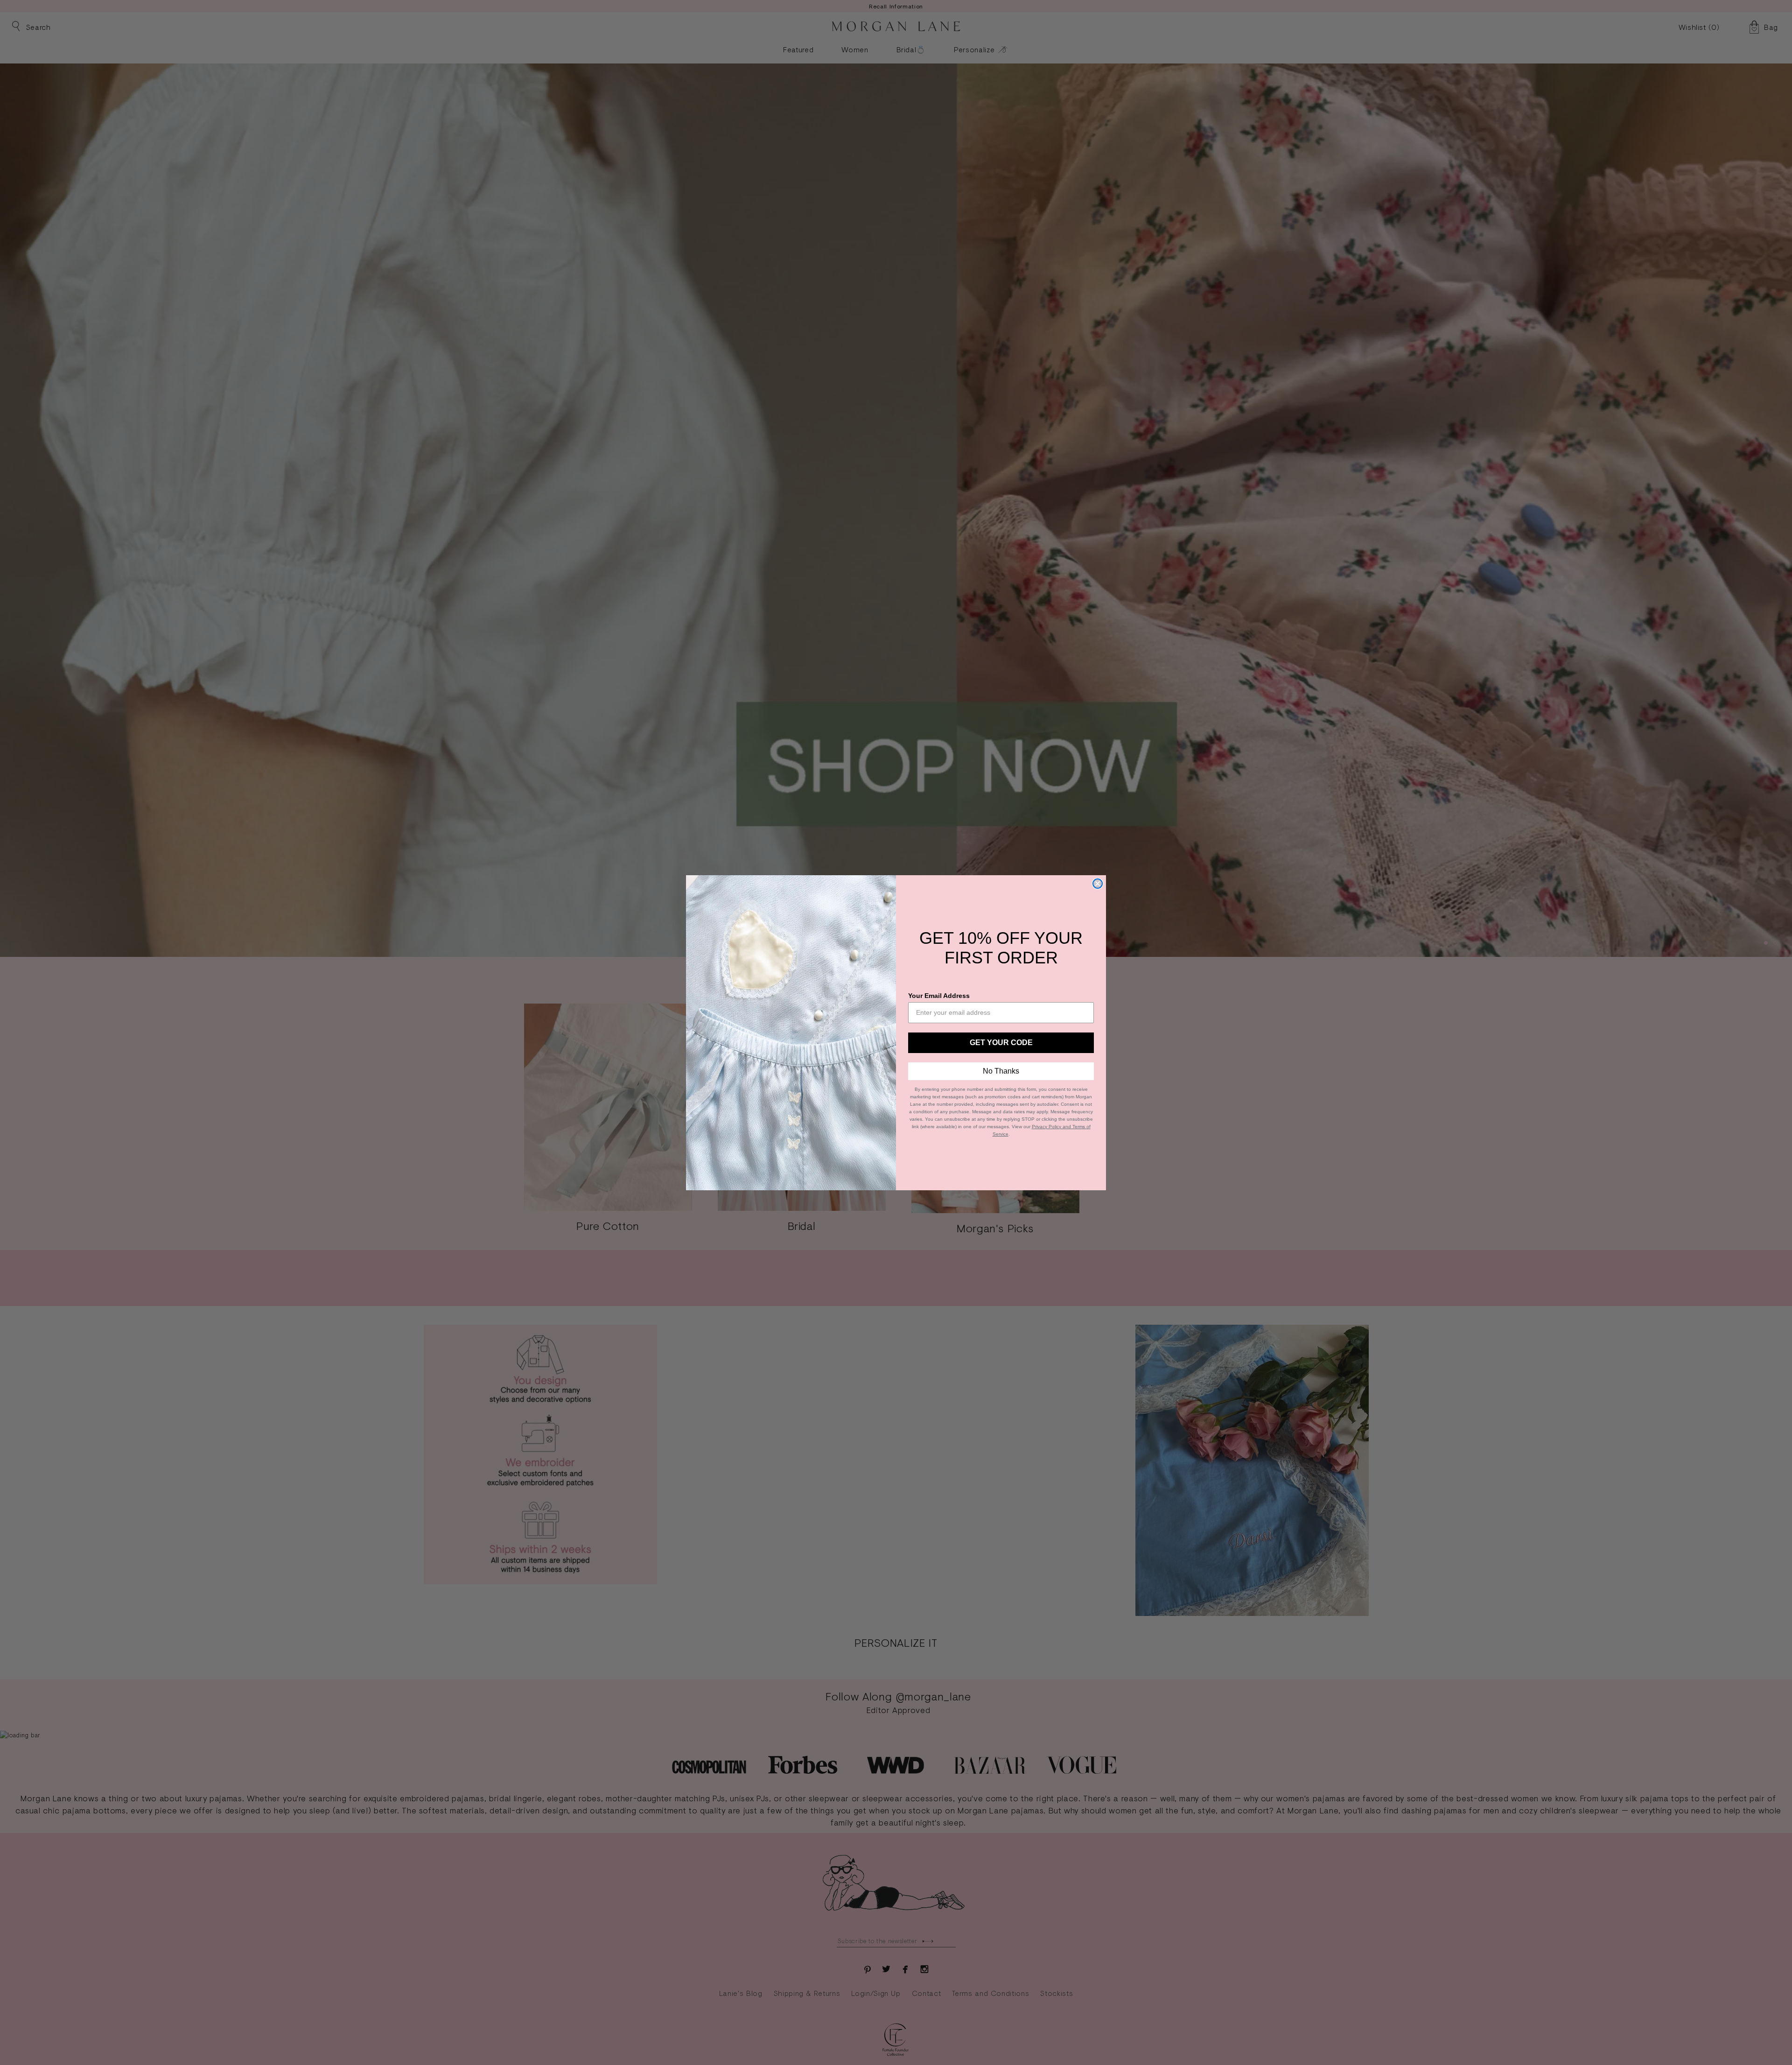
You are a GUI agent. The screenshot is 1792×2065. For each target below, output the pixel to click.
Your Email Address (939, 996)
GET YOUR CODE (1001, 1043)
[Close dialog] (1098, 884)
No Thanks (1001, 1071)
